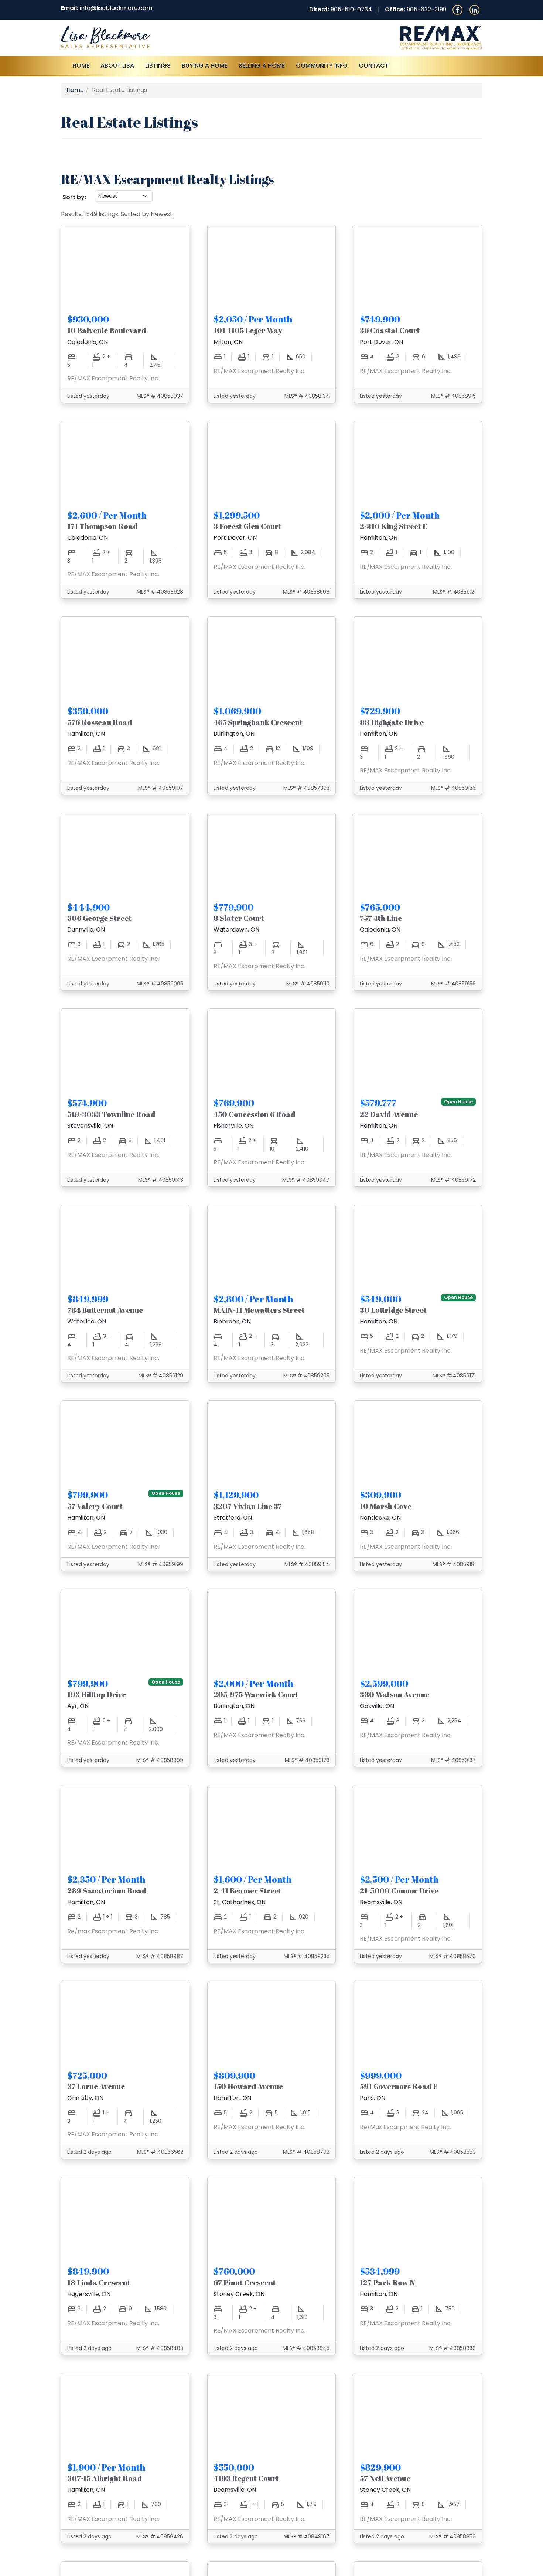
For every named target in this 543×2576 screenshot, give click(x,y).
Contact (374, 66)
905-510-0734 (351, 9)
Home (81, 66)
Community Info (322, 66)
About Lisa (117, 66)
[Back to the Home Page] (163, 37)
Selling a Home (262, 66)
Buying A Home (205, 66)
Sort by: (74, 197)
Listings (158, 66)
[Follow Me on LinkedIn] (474, 9)
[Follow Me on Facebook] (457, 9)
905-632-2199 (426, 9)
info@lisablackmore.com (116, 8)
